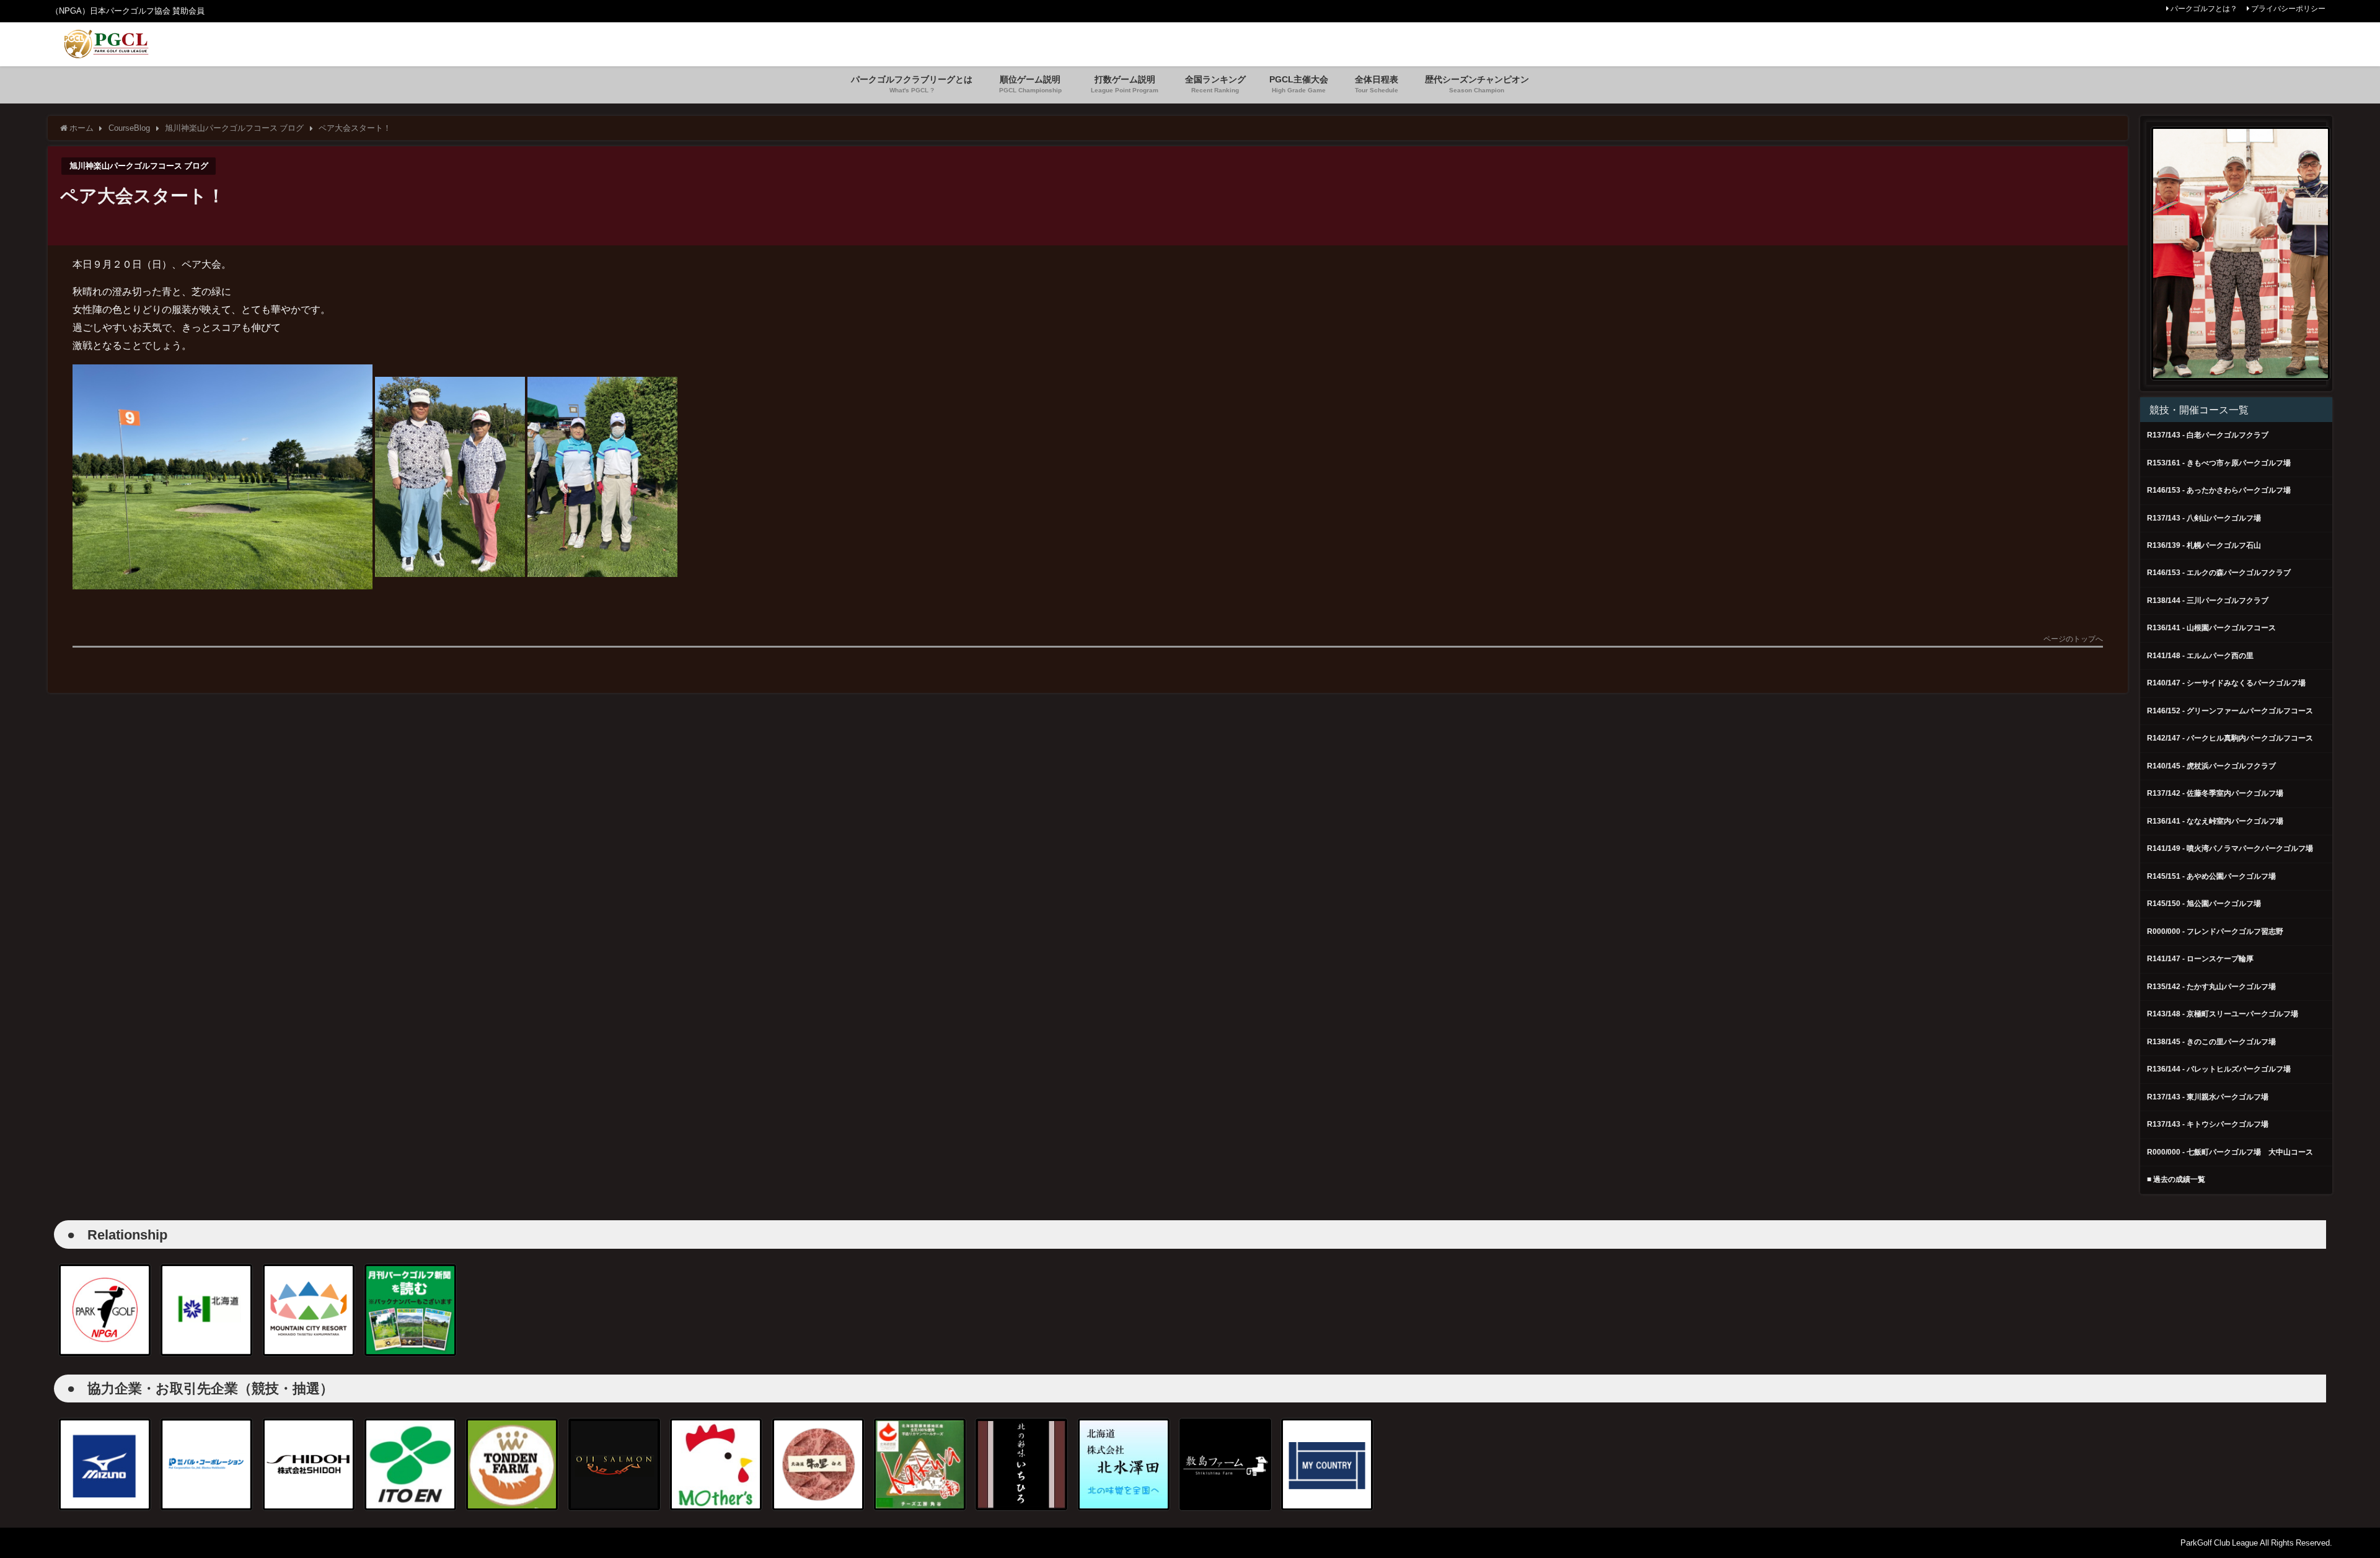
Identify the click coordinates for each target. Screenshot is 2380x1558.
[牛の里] (818, 1464)
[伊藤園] (410, 1464)
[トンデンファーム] (512, 1464)
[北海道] (206, 1310)
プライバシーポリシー (2288, 9)
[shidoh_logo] (309, 1464)
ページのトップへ (2073, 639)
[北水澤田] (1124, 1464)
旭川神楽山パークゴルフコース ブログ (139, 166)
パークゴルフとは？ (2204, 9)
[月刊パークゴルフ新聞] (410, 1310)
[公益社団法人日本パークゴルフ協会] (105, 1310)
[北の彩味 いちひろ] (1021, 1464)
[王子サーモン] (614, 1464)
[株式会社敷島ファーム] (1225, 1464)
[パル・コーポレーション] (206, 1464)
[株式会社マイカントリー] (1327, 1464)
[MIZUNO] (105, 1464)
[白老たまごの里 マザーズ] (716, 1464)
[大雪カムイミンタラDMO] (309, 1310)
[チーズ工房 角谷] (920, 1464)
